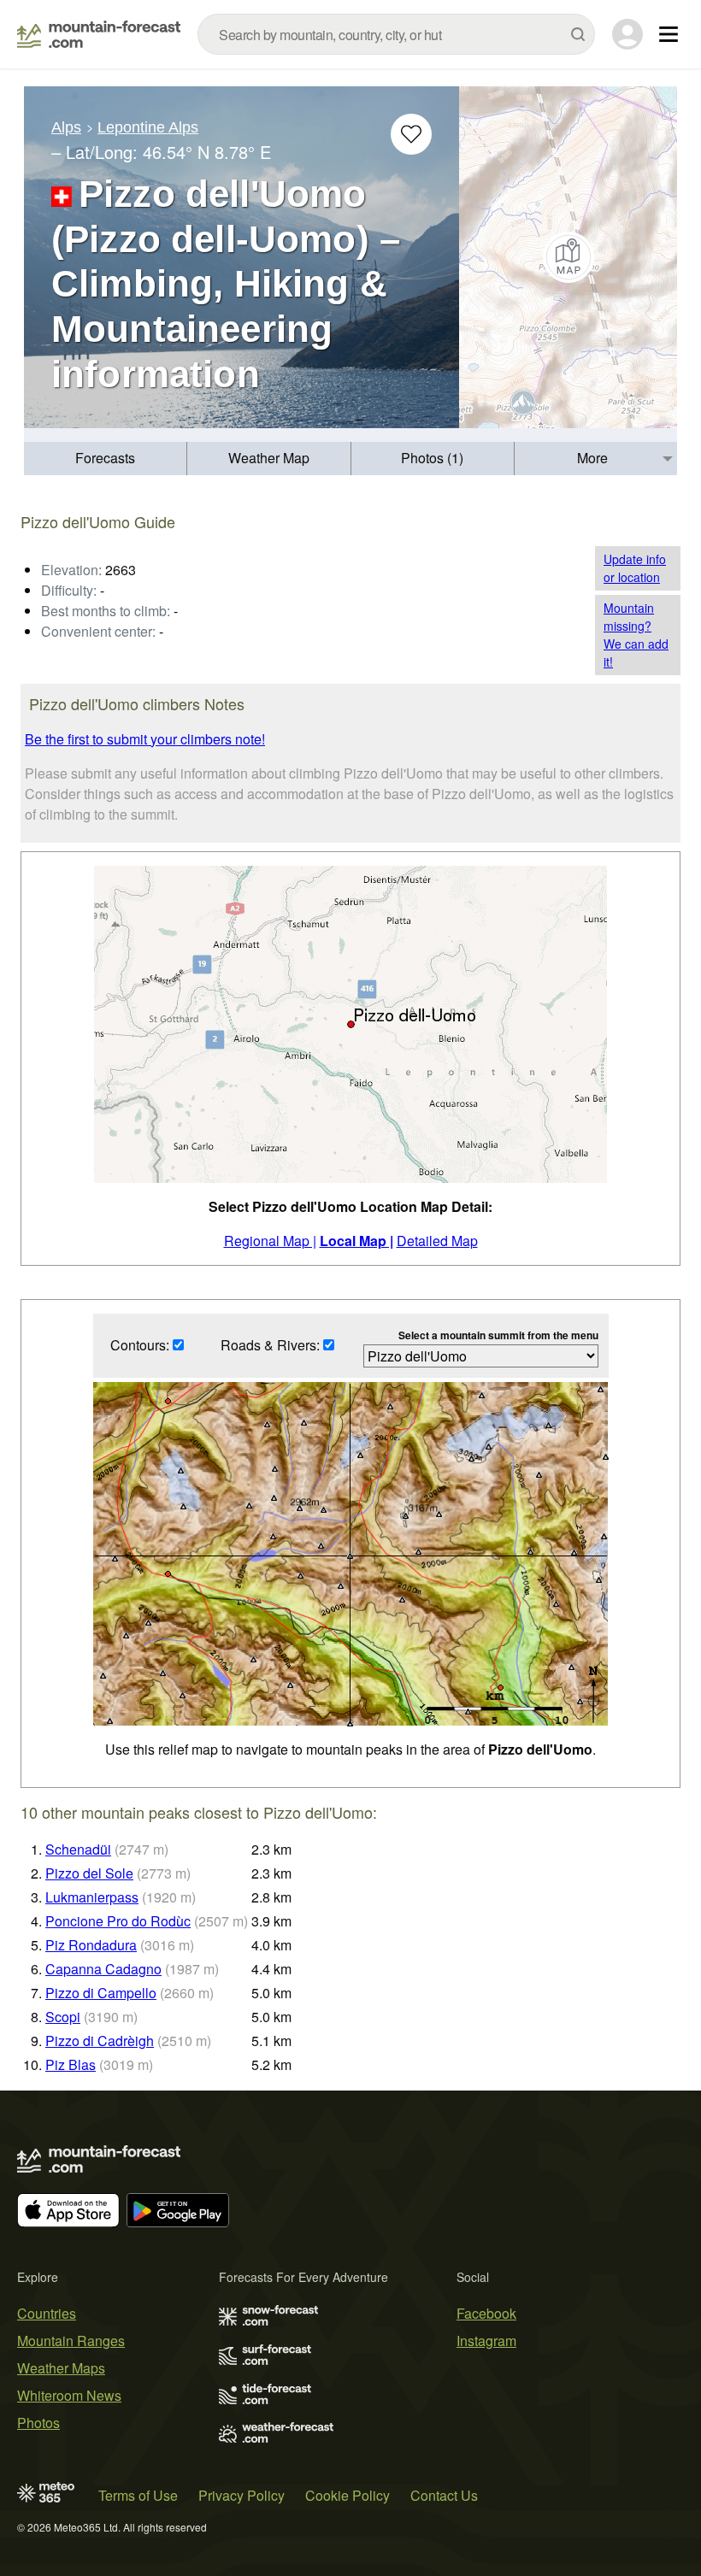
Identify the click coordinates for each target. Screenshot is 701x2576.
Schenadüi (78, 1849)
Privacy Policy (242, 2495)
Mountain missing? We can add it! (636, 635)
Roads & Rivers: (272, 1345)
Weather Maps (61, 2368)
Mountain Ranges (71, 2341)
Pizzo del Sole (89, 1873)
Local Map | (356, 1241)
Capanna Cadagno (103, 1969)
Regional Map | (270, 1241)
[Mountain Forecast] (99, 34)
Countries (47, 2313)
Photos (38, 2423)
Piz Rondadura (91, 1945)
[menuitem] (106, 459)
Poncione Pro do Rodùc (118, 1921)
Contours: (141, 1345)
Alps (66, 127)
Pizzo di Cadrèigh (100, 2041)
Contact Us (444, 2495)
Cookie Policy (348, 2495)
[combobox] (396, 34)
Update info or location (635, 568)
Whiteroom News (69, 2395)
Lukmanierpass (92, 1897)
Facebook (486, 2313)
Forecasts (105, 458)
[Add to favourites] (411, 134)
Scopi (63, 2017)
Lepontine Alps (148, 127)
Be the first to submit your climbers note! (145, 739)
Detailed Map (437, 1241)
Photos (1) (432, 458)
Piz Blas (71, 2064)
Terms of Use (138, 2495)
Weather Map (269, 458)
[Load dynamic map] (568, 257)
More (592, 458)
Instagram (486, 2341)
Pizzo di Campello (101, 1993)
